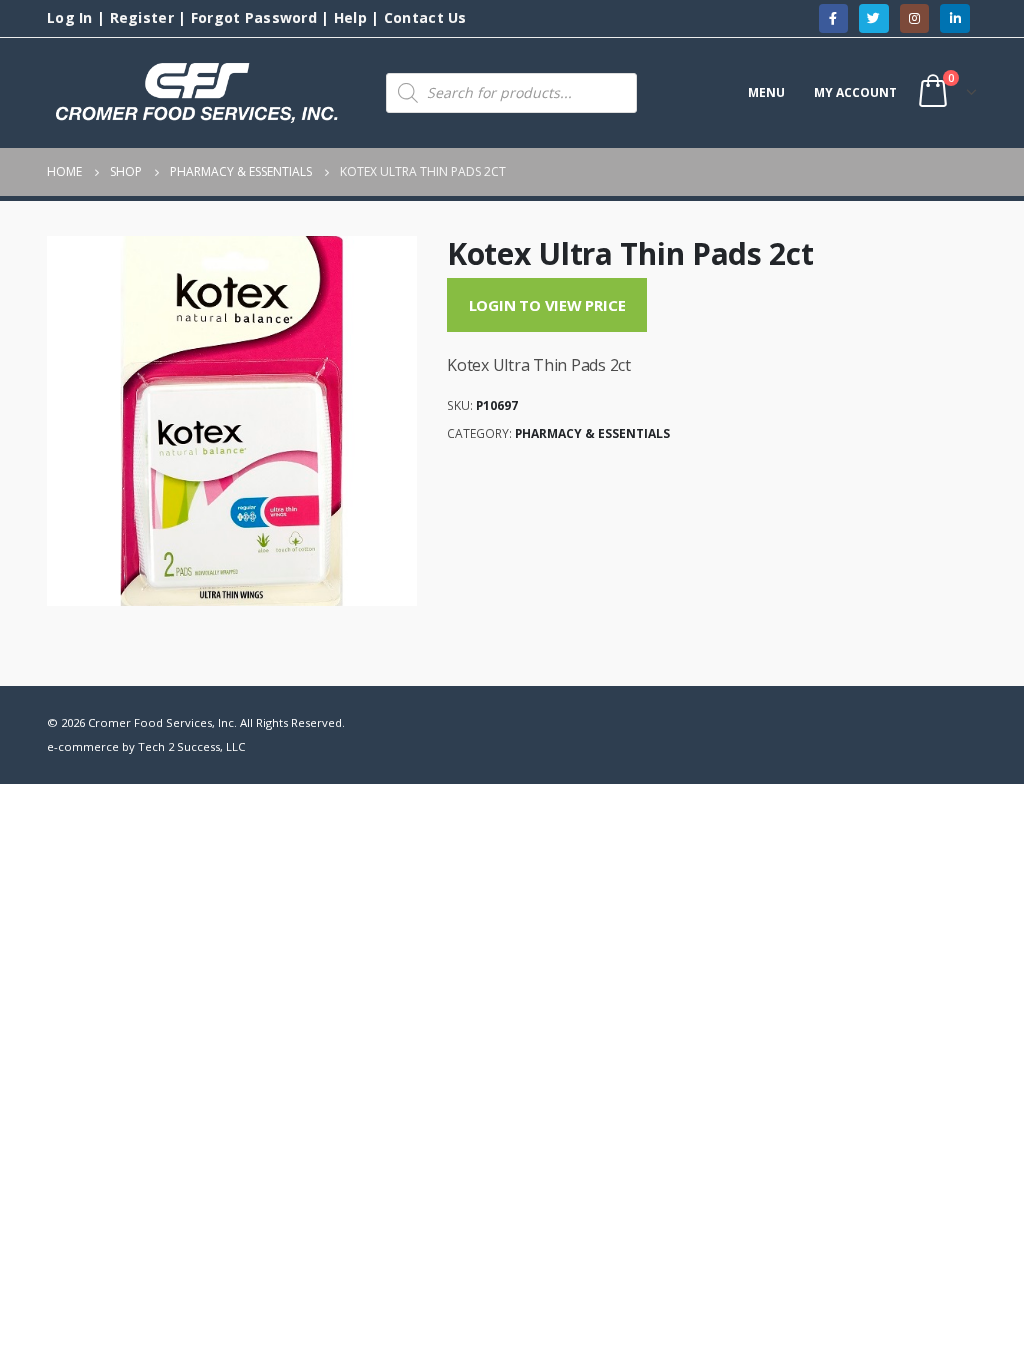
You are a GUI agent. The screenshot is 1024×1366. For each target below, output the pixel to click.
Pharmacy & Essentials (592, 433)
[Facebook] (833, 18)
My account (855, 92)
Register (142, 17)
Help (350, 17)
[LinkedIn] (954, 18)
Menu (766, 92)
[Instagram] (914, 18)
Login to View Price (547, 305)
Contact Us (425, 17)
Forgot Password (254, 17)
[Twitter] (873, 18)
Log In (70, 17)
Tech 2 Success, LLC (191, 746)
